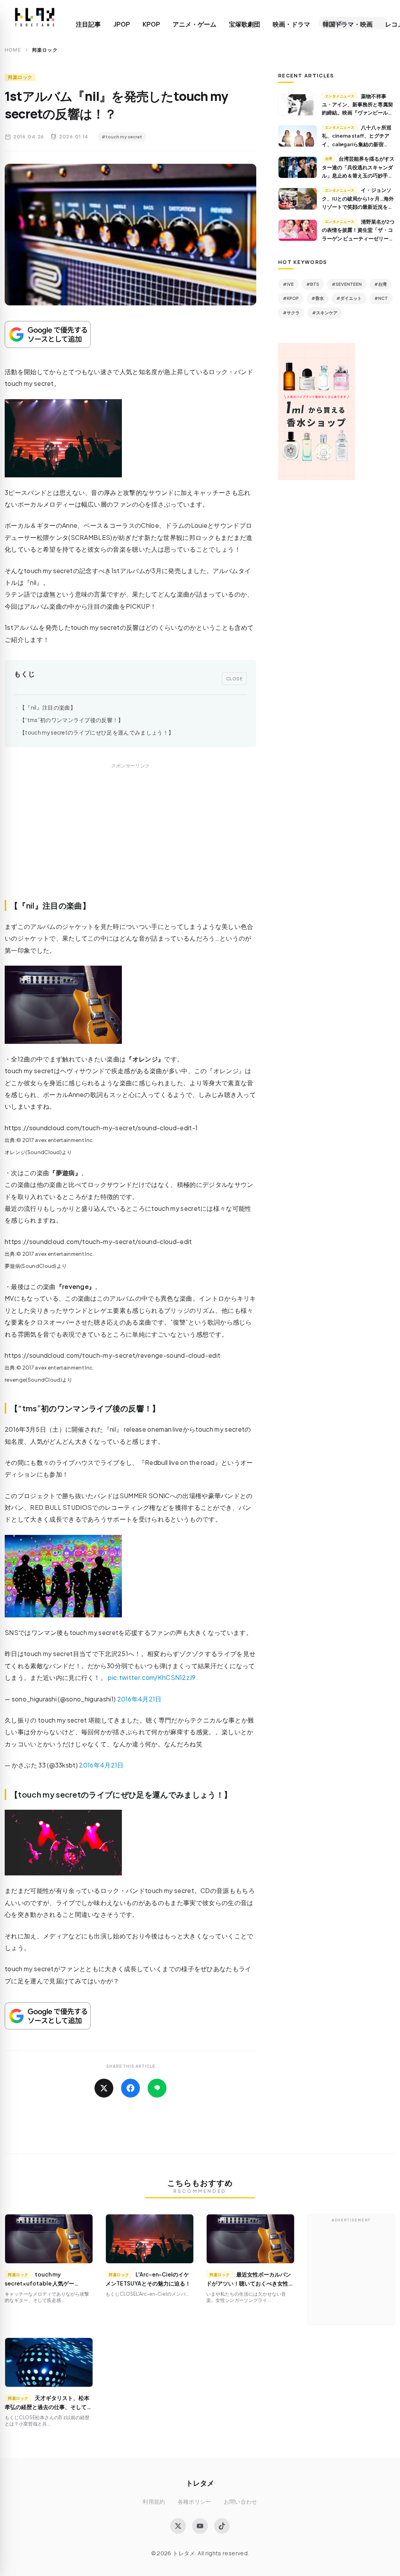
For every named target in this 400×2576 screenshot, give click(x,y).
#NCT (381, 298)
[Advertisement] (130, 840)
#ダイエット (349, 298)
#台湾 (380, 284)
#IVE (288, 284)
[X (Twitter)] (178, 2526)
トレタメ (200, 2483)
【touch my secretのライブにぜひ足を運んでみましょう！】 (97, 732)
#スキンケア (325, 313)
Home (13, 50)
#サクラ (291, 313)
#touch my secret (122, 137)
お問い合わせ (241, 2502)
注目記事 (88, 24)
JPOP (122, 24)
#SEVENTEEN (347, 284)
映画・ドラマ (291, 24)
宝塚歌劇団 (245, 24)
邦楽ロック (20, 77)
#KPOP (291, 298)
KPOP (151, 24)
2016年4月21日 (139, 1699)
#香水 (318, 298)
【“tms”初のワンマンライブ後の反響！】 (72, 720)
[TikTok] (222, 2526)
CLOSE (235, 678)
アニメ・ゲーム (195, 24)
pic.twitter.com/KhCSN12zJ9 (152, 1677)
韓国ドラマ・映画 (348, 24)
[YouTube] (200, 2526)
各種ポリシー (195, 2502)
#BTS (313, 284)
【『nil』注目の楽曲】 (48, 707)
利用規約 (154, 2502)
